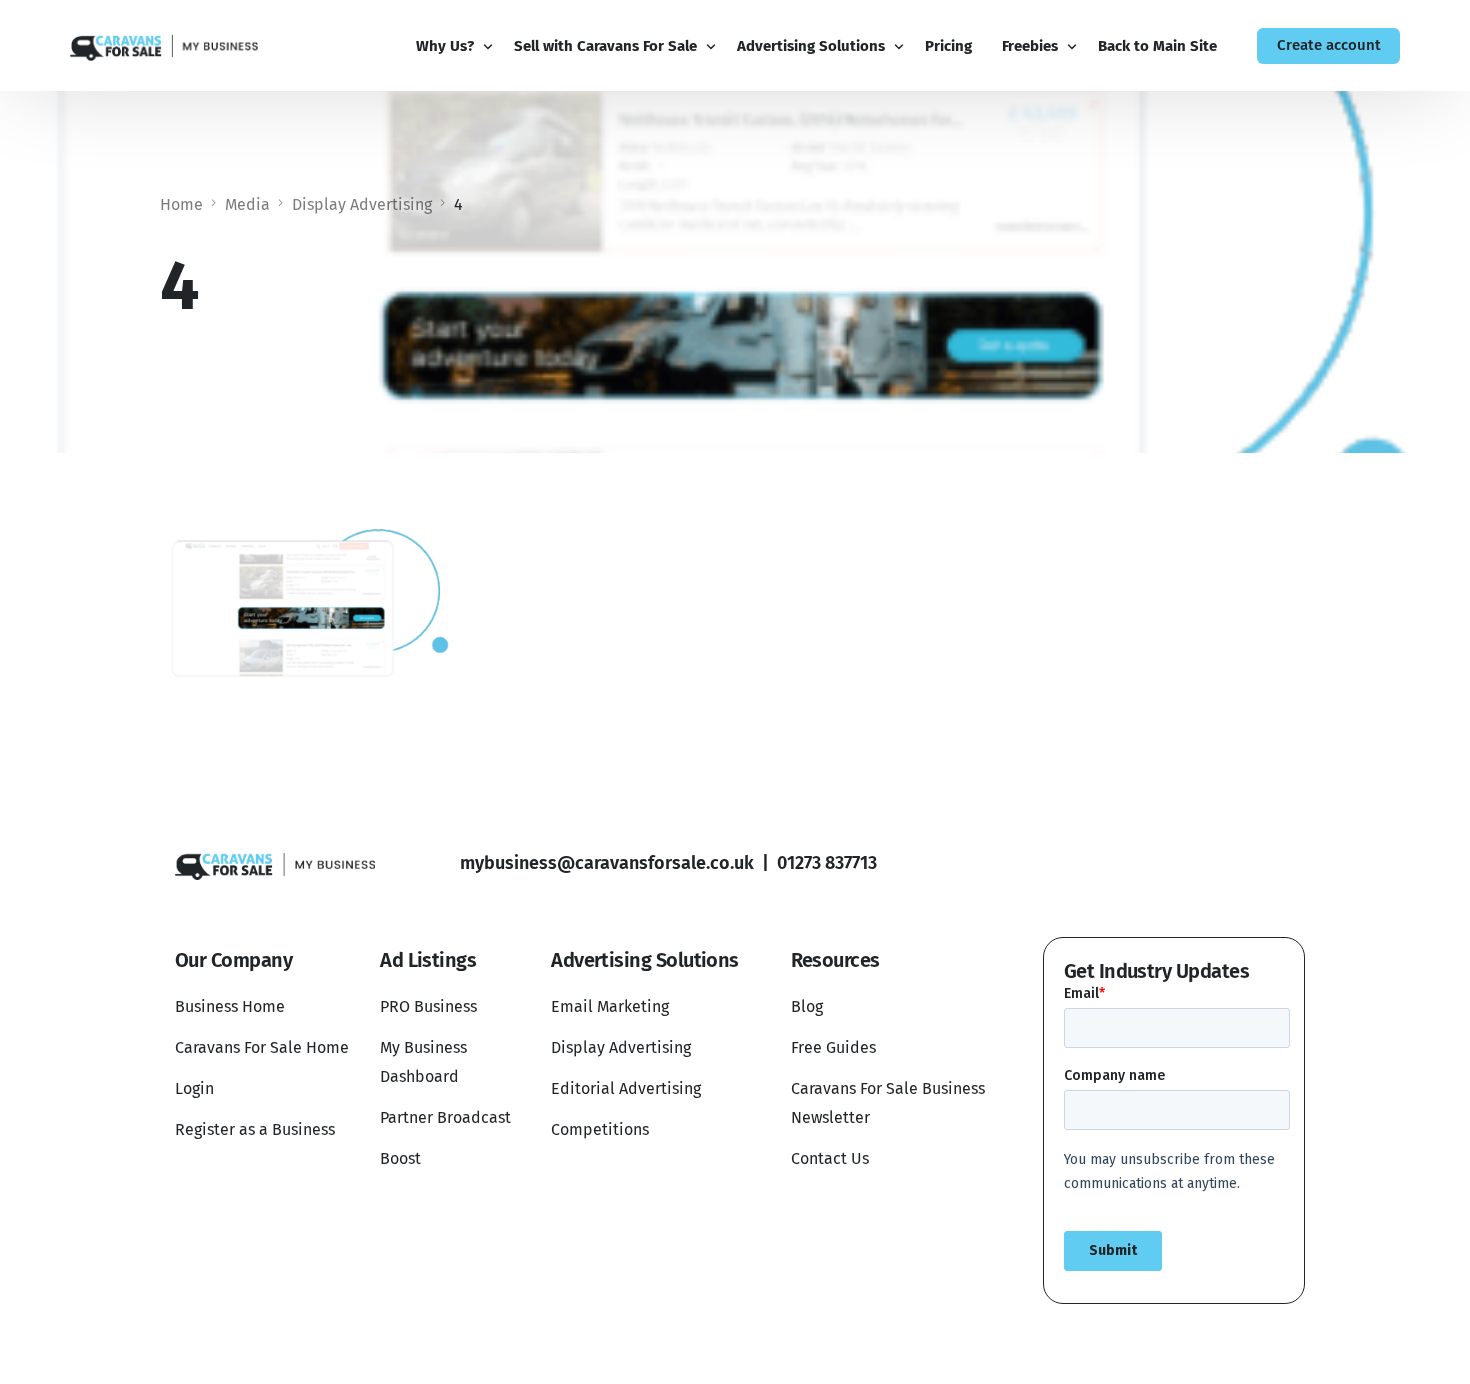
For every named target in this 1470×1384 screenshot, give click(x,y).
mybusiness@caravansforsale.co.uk (607, 863)
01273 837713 (827, 863)
